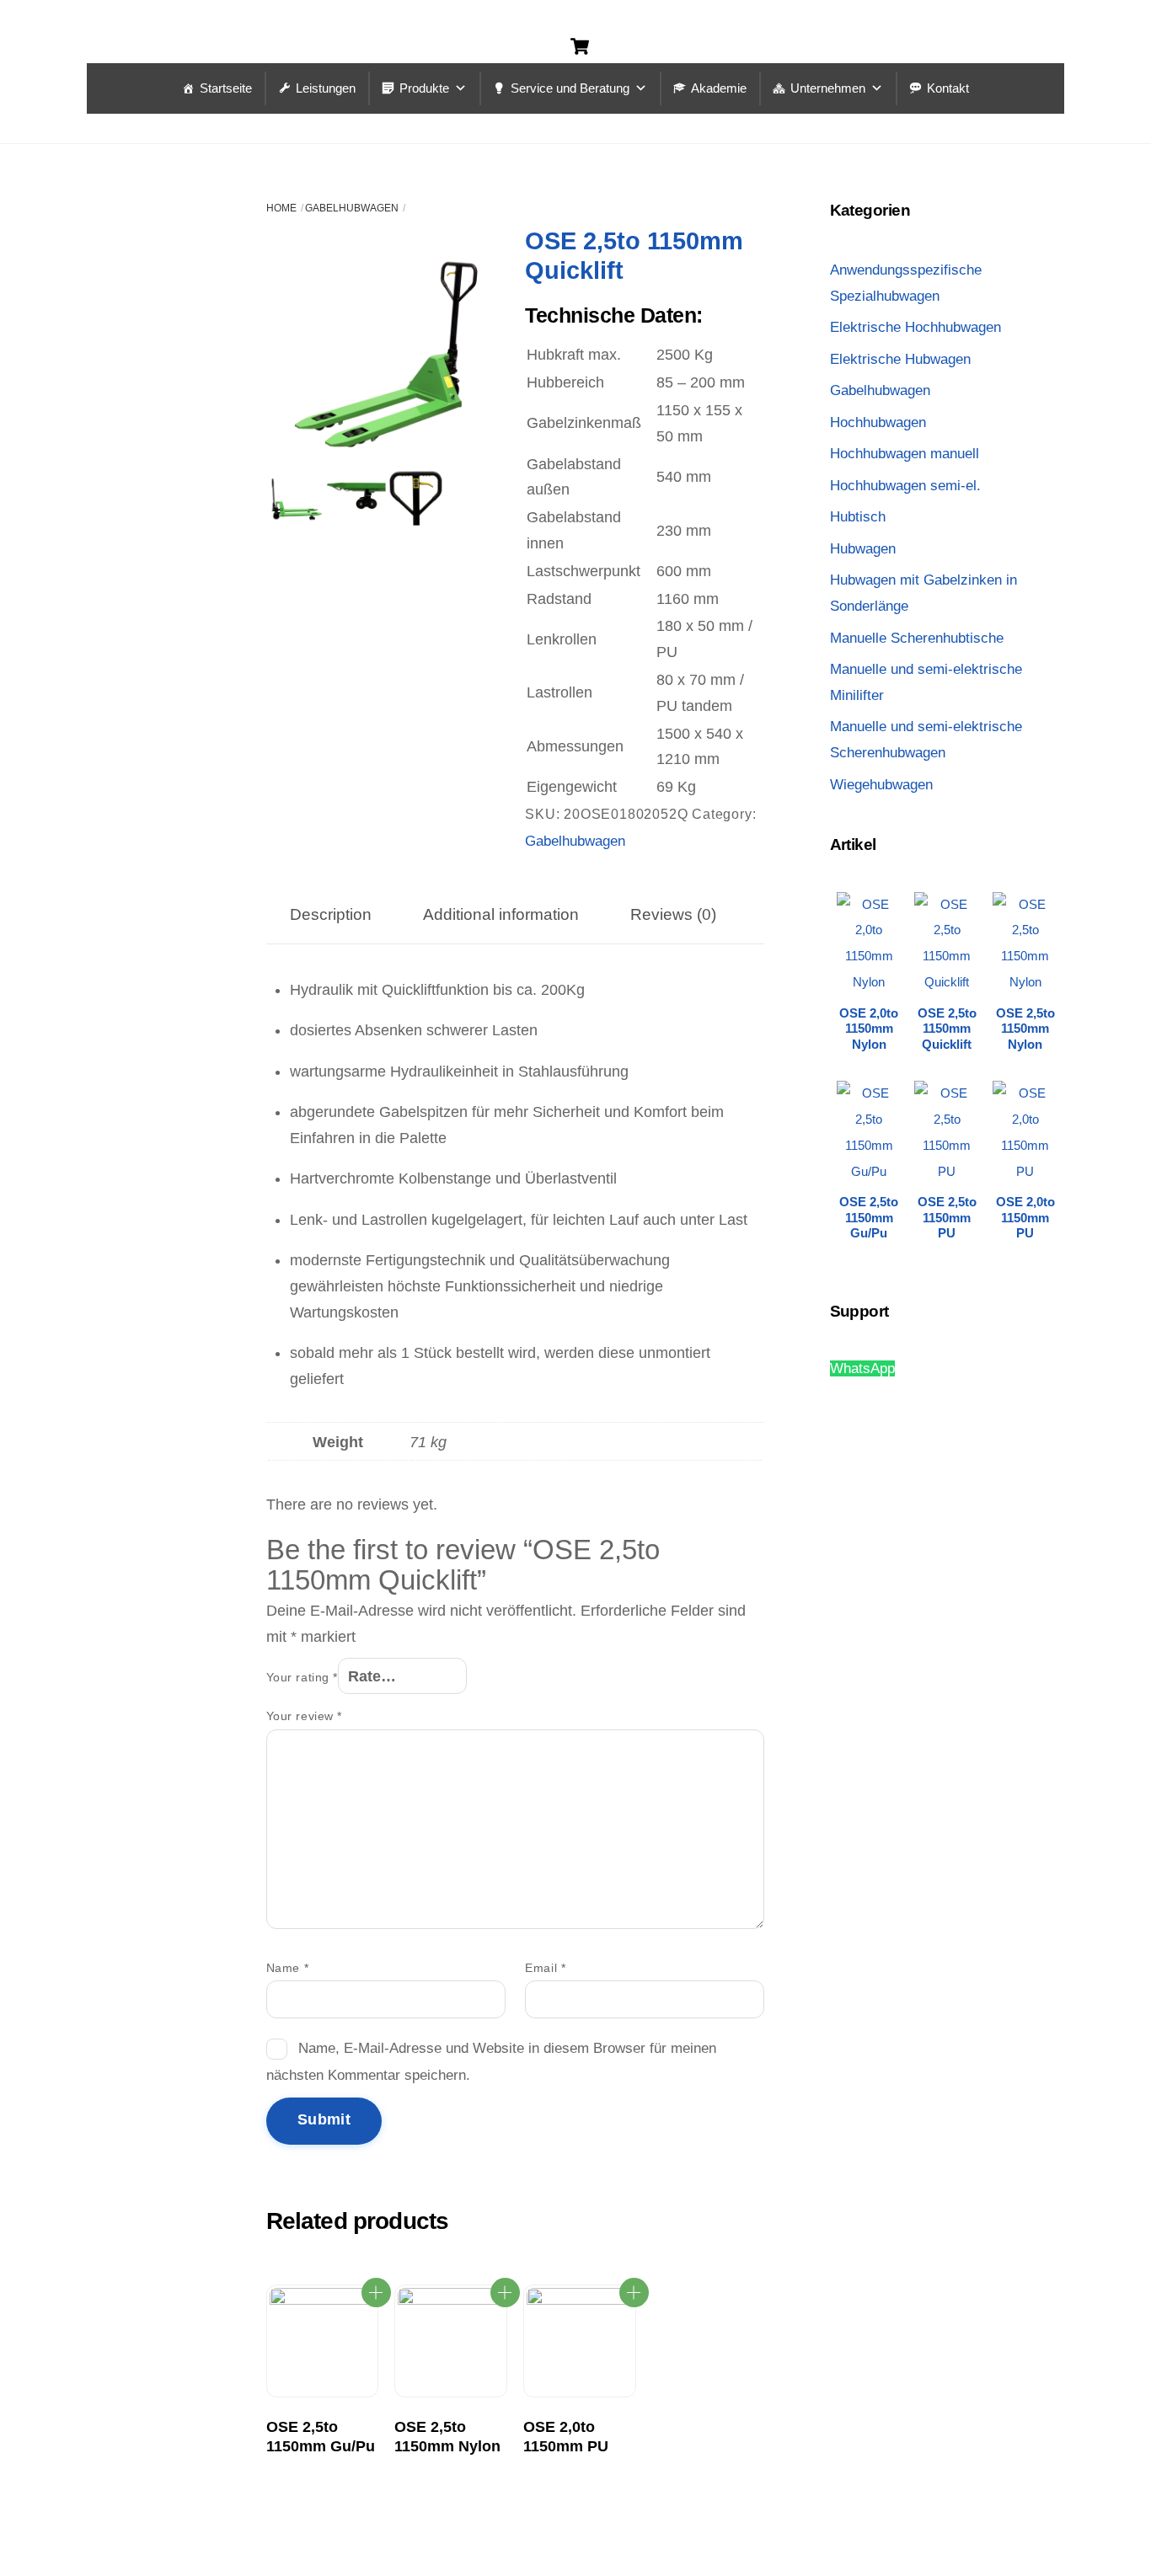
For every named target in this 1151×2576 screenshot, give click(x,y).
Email (545, 1968)
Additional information (501, 914)
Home (281, 208)
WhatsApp (862, 1368)
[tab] (331, 914)
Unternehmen (828, 88)
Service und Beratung (570, 88)
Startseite (226, 88)
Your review (304, 1716)
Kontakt (948, 88)
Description (331, 914)
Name (287, 1968)
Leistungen (326, 88)
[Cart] (580, 46)
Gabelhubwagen (352, 208)
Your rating (302, 1677)
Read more (376, 2293)
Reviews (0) (673, 914)
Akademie (719, 88)
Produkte (424, 88)
